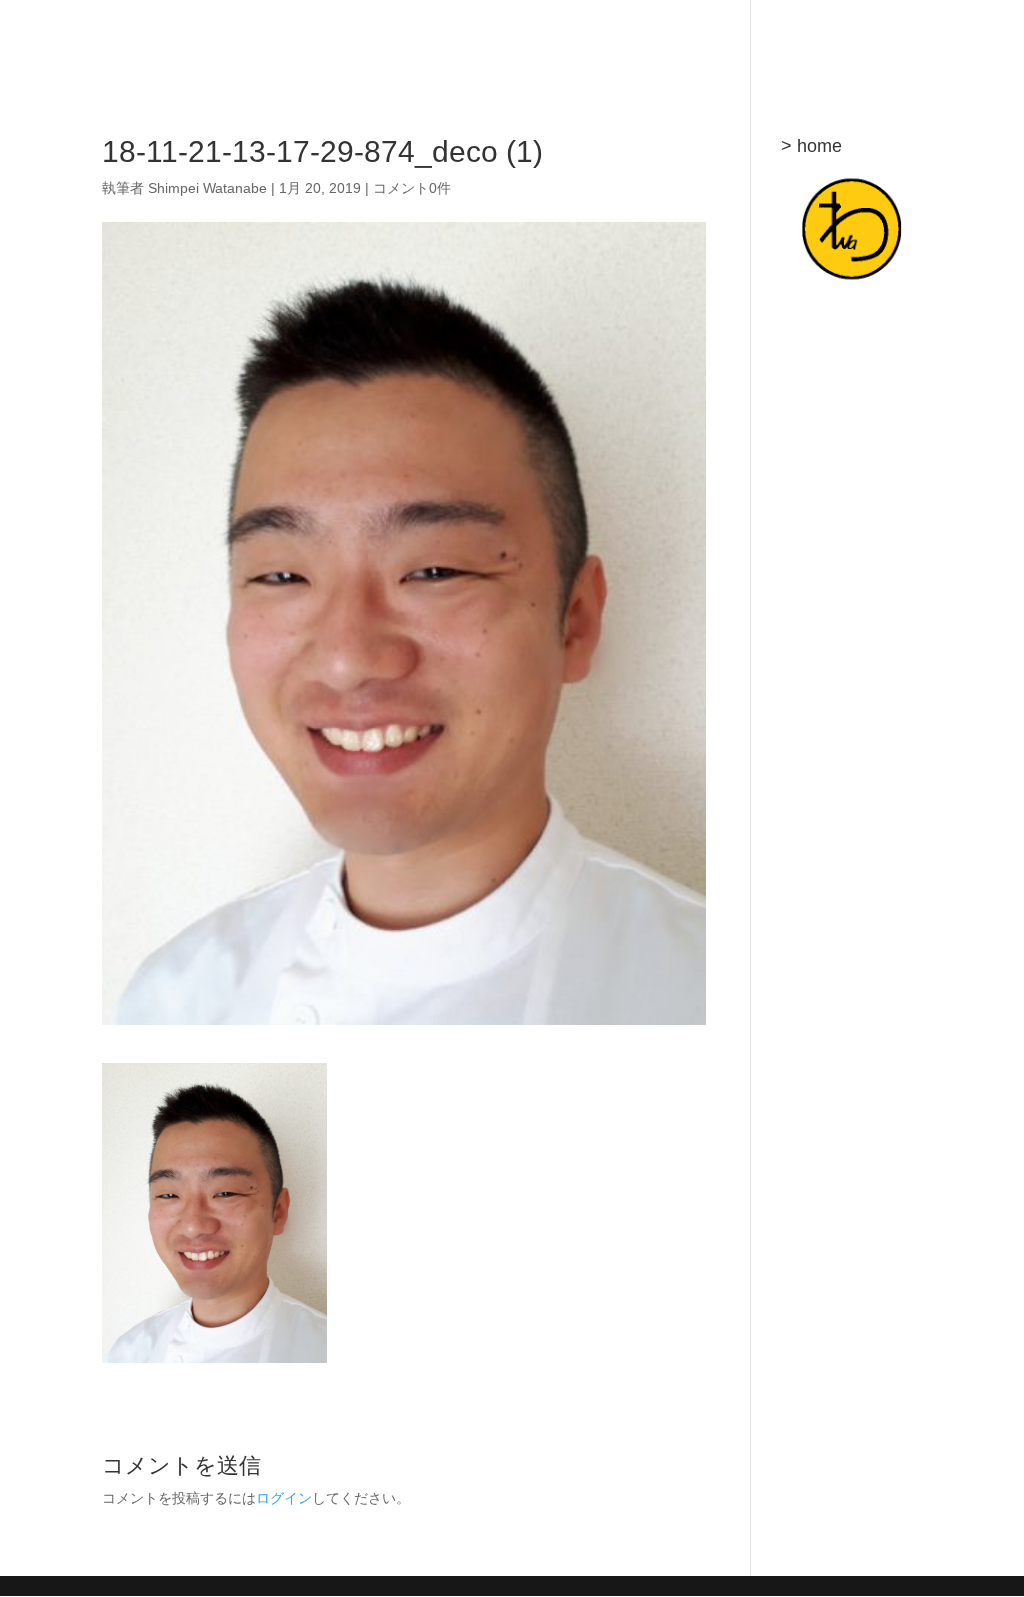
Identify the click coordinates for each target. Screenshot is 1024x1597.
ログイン (284, 1498)
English (899, 40)
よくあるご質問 (609, 40)
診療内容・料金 (733, 40)
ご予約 (829, 40)
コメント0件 (412, 188)
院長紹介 (506, 40)
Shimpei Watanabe (207, 188)
